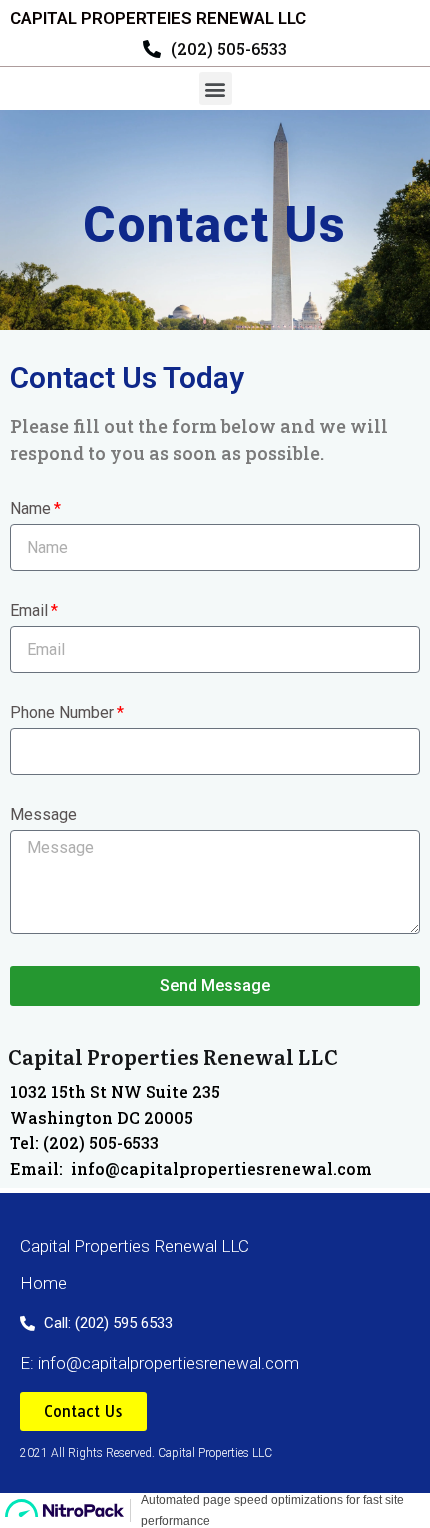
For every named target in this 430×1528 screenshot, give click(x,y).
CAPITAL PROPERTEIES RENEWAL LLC (158, 18)
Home (43, 1283)
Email (29, 611)
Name (30, 509)
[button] (215, 88)
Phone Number (62, 713)
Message (43, 815)
